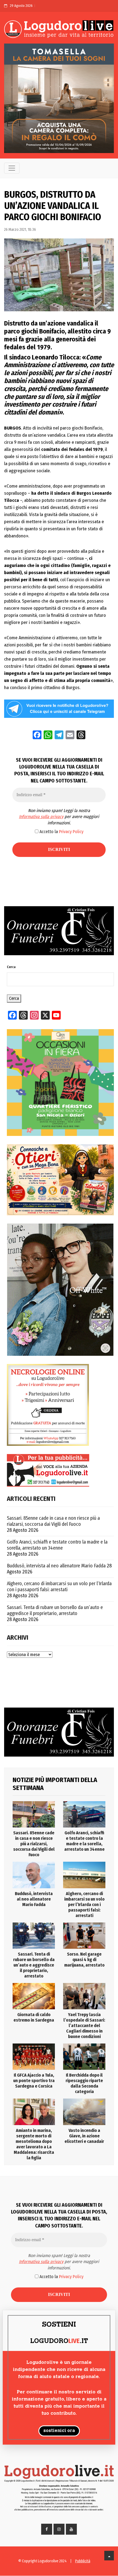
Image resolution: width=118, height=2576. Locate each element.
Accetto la (61, 832)
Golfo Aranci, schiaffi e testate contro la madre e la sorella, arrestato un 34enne (57, 1545)
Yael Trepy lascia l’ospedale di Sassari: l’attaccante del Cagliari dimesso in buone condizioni (84, 2026)
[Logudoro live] (59, 30)
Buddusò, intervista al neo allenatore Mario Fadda (56, 1566)
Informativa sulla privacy (41, 817)
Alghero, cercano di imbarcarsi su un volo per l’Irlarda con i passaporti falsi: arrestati (59, 1587)
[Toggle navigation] (12, 168)
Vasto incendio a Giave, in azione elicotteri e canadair (84, 2136)
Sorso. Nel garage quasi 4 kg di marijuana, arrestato (84, 1960)
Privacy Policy (71, 832)
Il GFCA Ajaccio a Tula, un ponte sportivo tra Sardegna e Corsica (34, 2081)
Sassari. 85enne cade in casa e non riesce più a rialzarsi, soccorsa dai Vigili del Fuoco (53, 1521)
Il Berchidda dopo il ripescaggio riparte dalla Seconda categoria (84, 2083)
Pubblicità (83, 2561)
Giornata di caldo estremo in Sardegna (34, 2017)
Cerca (11, 967)
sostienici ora (59, 2431)
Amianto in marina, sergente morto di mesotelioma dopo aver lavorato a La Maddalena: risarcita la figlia (34, 2144)
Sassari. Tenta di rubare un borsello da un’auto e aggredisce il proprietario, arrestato (55, 1610)
